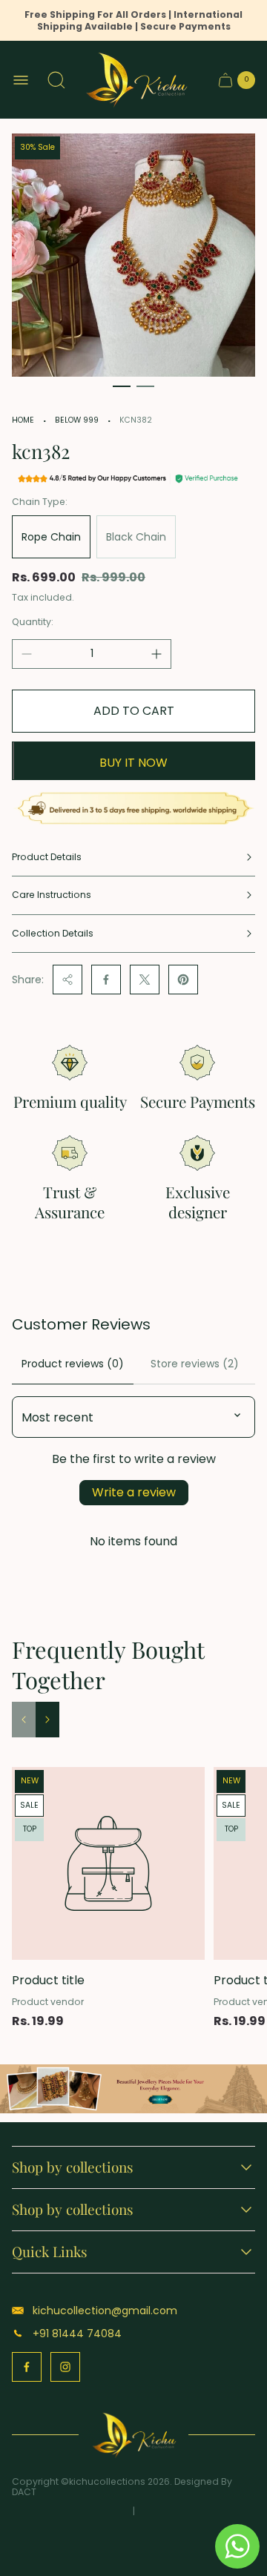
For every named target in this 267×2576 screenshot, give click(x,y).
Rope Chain (51, 537)
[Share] (67, 980)
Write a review (134, 1492)
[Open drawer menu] (21, 80)
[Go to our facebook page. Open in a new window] (27, 2367)
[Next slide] (47, 1720)
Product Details (47, 857)
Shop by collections (73, 2167)
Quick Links (50, 2252)
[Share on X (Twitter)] (145, 980)
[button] (122, 386)
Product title (48, 1980)
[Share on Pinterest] (183, 980)
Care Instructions (52, 895)
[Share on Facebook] (106, 980)
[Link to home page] (134, 2435)
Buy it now (133, 763)
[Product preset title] (108, 1863)
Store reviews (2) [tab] (195, 1364)
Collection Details (53, 933)
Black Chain (136, 537)
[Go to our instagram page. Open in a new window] (65, 2367)
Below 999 (77, 420)
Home (23, 420)
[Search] (56, 80)
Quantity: (33, 622)
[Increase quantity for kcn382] (156, 654)
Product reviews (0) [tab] (73, 1364)
